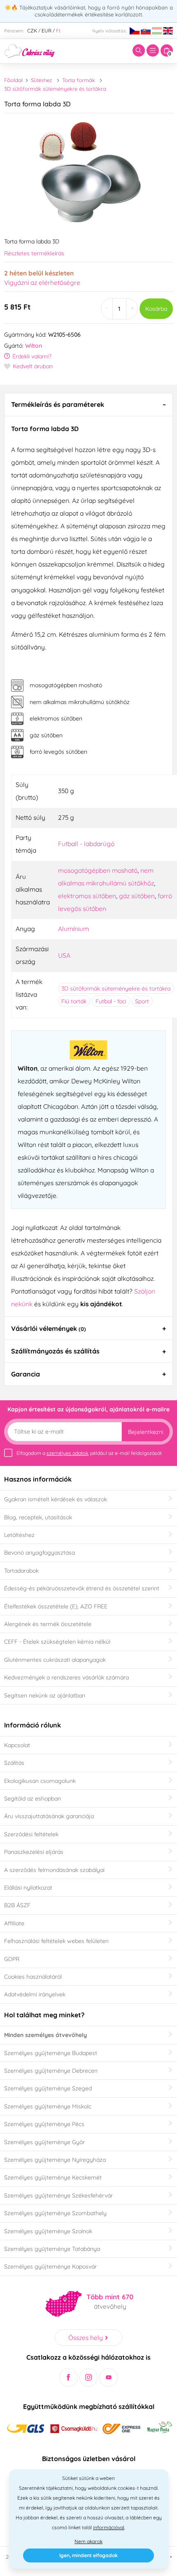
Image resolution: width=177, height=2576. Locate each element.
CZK (32, 31)
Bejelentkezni (146, 1432)
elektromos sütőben (87, 896)
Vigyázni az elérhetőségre (42, 282)
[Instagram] (89, 2378)
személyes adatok (67, 1453)
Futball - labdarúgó (86, 844)
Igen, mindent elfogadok (88, 2555)
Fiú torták (74, 1001)
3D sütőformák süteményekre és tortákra (55, 89)
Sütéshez (41, 80)
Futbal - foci (111, 1001)
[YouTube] (108, 2378)
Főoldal (13, 80)
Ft (58, 31)
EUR (47, 31)
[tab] (88, 404)
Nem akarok (88, 2541)
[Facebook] (69, 2378)
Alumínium (73, 929)
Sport (142, 1001)
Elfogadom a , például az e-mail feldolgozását (89, 1453)
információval (109, 2527)
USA (64, 955)
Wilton (34, 346)
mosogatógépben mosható (98, 870)
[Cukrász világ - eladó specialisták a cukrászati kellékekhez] (29, 50)
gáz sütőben (137, 896)
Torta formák (79, 80)
